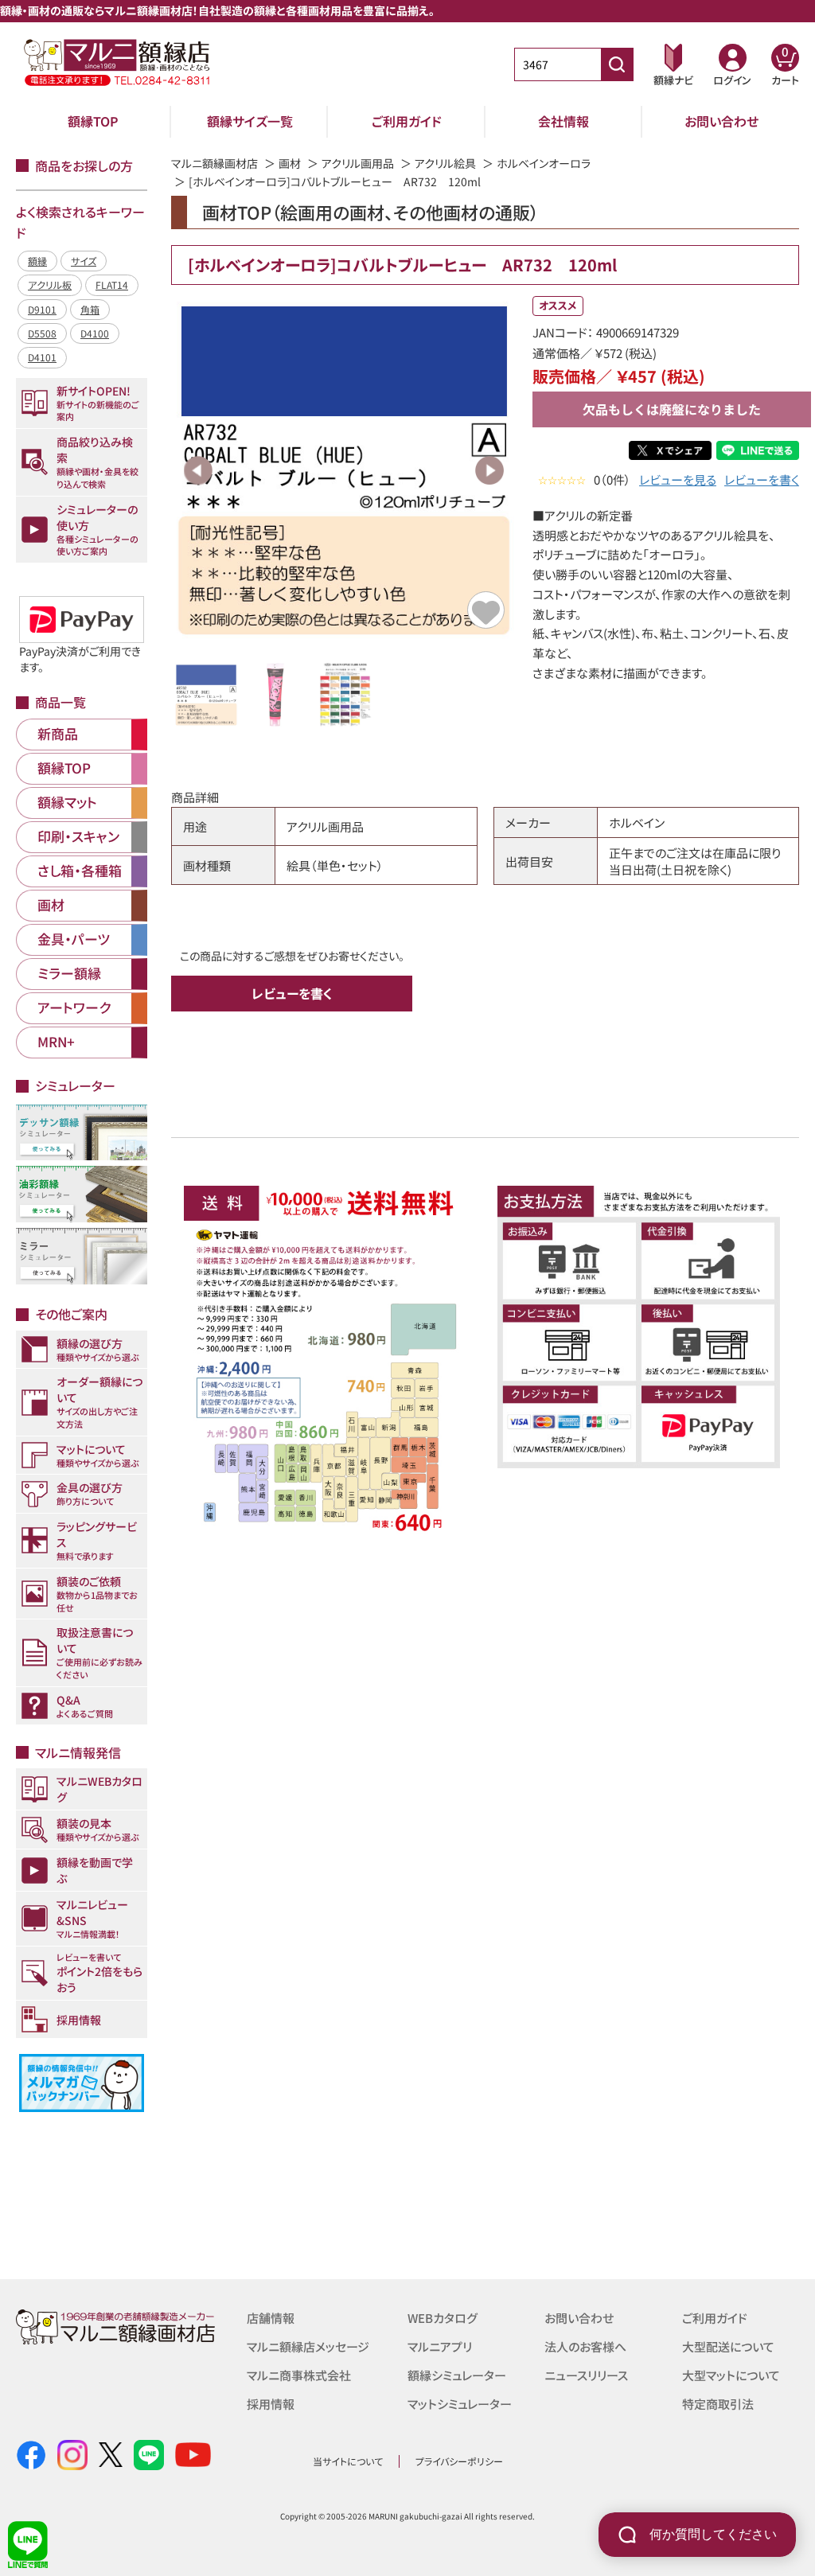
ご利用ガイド (407, 121)
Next (489, 470)
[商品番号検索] (617, 64)
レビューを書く (762, 479)
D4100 (95, 333)
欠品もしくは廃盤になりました (672, 409)
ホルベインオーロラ (544, 163)
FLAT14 (112, 284)
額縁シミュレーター (457, 2375)
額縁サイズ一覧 (250, 121)
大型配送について (728, 2346)
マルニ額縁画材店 (214, 163)
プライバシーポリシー (459, 2461)
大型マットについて (731, 2375)
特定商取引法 (718, 2404)
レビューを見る (678, 479)
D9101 (42, 309)
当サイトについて (348, 2461)
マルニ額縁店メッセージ (308, 2346)
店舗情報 (271, 2318)
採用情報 (271, 2404)
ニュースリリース (586, 2375)
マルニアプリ (440, 2346)
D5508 (42, 333)
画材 (290, 163)
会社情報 (563, 121)
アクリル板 (50, 284)
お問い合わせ (721, 121)
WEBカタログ (443, 2318)
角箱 (90, 309)
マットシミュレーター (460, 2404)
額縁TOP (93, 121)
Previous (198, 470)
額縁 (37, 261)
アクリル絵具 (445, 163)
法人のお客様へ (585, 2346)
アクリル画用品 (358, 163)
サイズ (84, 261)
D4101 (42, 357)
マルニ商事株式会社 (299, 2375)
